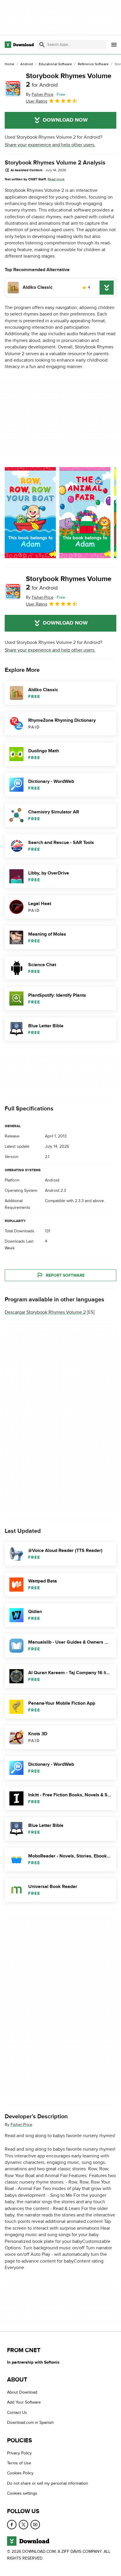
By (40, 94)
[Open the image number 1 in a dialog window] (85, 513)
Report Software (65, 1275)
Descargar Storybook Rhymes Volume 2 (45, 1313)
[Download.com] (19, 45)
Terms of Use (19, 2463)
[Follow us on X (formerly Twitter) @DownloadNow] (23, 2525)
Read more (56, 179)
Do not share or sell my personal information (48, 2483)
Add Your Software (24, 2403)
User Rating (37, 101)
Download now (65, 120)
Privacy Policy (19, 2453)
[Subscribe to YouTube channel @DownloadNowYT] (35, 2525)
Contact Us (17, 2413)
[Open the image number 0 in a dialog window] (30, 513)
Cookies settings (22, 2493)
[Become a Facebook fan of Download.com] (12, 2525)
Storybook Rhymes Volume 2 (69, 80)
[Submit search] (42, 45)
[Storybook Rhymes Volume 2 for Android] (13, 88)
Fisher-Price (21, 2125)
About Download (22, 2392)
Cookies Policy (20, 2473)
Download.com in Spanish (30, 2423)
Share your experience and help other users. (50, 145)
